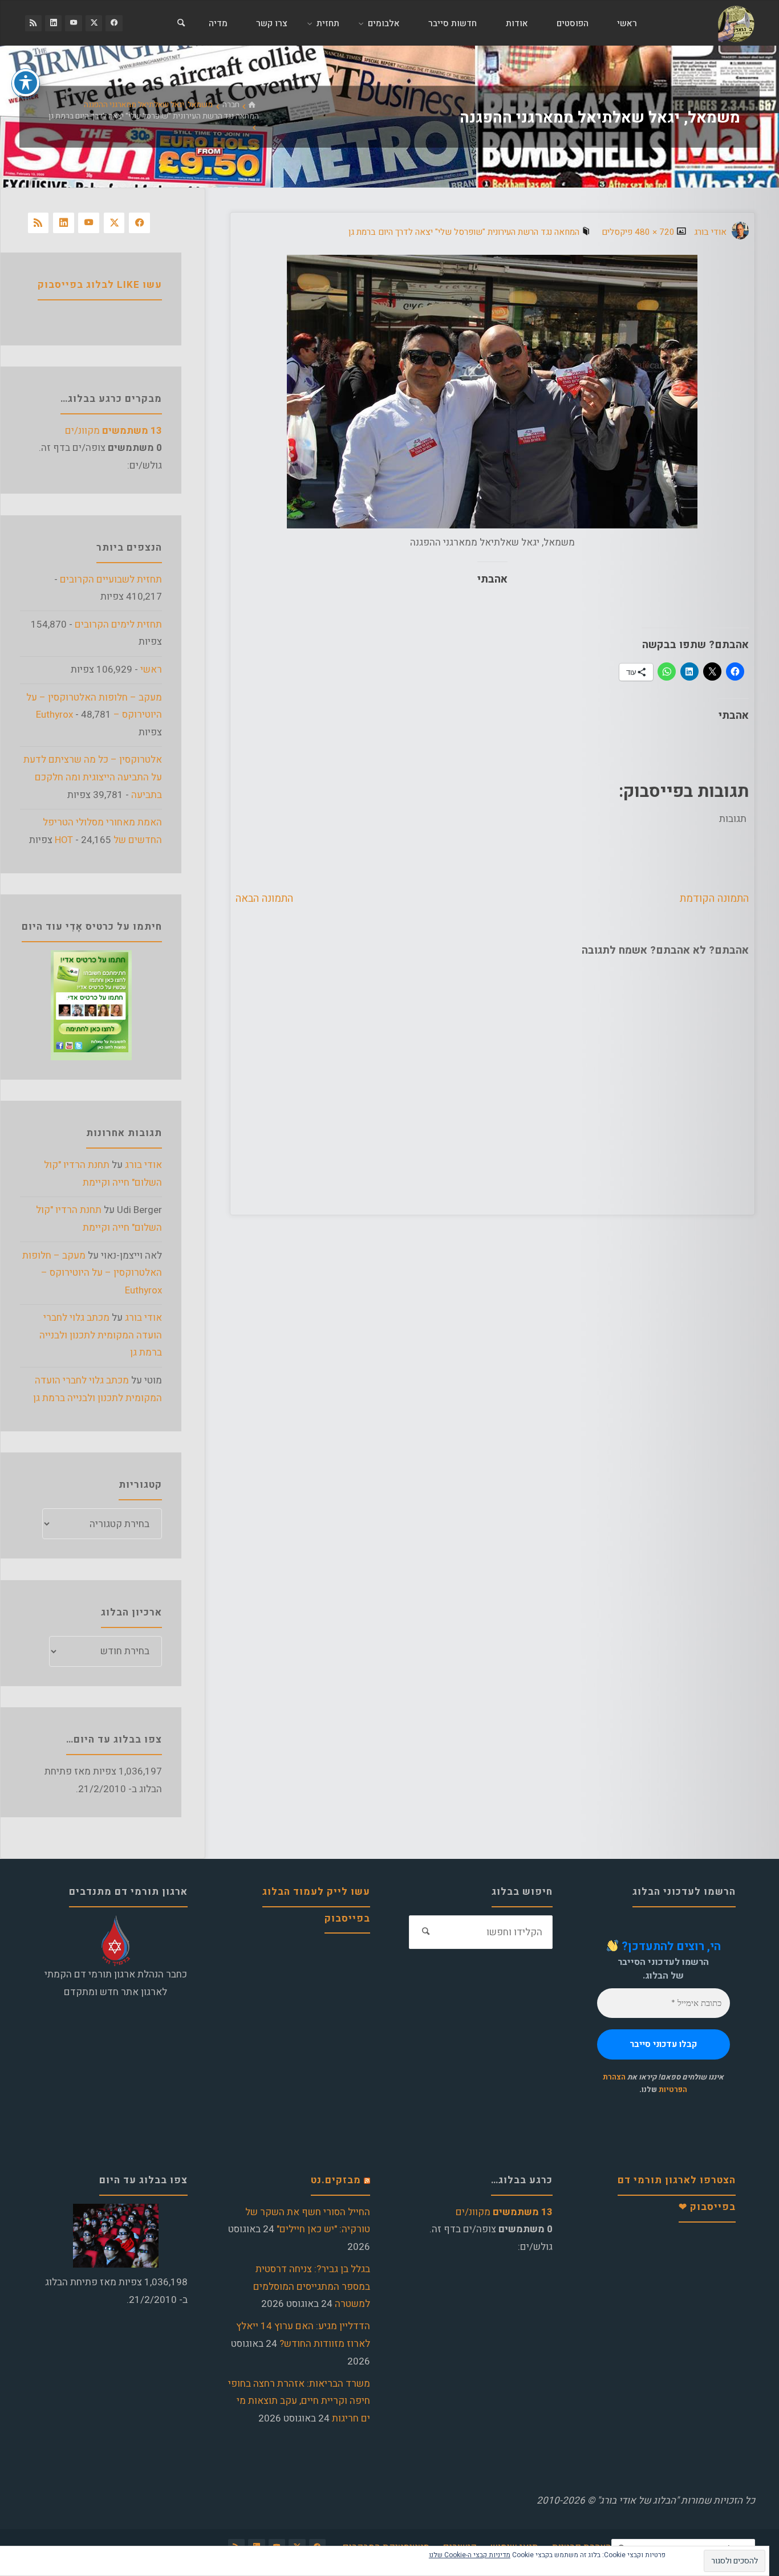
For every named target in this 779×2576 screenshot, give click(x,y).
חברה (231, 105)
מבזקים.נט (336, 2180)
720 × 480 (654, 232)
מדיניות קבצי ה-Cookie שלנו (470, 2555)
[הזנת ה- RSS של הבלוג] (33, 23)
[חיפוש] (181, 23)
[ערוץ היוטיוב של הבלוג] (73, 23)
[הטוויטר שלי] (94, 23)
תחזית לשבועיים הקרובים (111, 579)
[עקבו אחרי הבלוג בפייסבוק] (114, 23)
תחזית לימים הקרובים (118, 624)
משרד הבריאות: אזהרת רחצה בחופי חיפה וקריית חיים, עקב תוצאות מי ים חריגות (299, 2401)
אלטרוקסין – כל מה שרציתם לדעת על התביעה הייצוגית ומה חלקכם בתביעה (93, 777)
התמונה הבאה (264, 898)
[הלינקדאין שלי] (53, 23)
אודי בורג (143, 1165)
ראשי (151, 670)
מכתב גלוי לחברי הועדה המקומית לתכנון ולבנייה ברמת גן (101, 1335)
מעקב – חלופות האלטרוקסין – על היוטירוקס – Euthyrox (92, 1273)
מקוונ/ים (113, 431)
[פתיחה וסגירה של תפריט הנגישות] (26, 83)
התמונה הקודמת (714, 898)
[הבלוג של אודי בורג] (736, 23)
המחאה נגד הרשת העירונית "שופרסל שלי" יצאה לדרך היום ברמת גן (154, 117)
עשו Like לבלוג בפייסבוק (100, 285)
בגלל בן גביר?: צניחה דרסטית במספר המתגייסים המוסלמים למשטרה (312, 2286)
